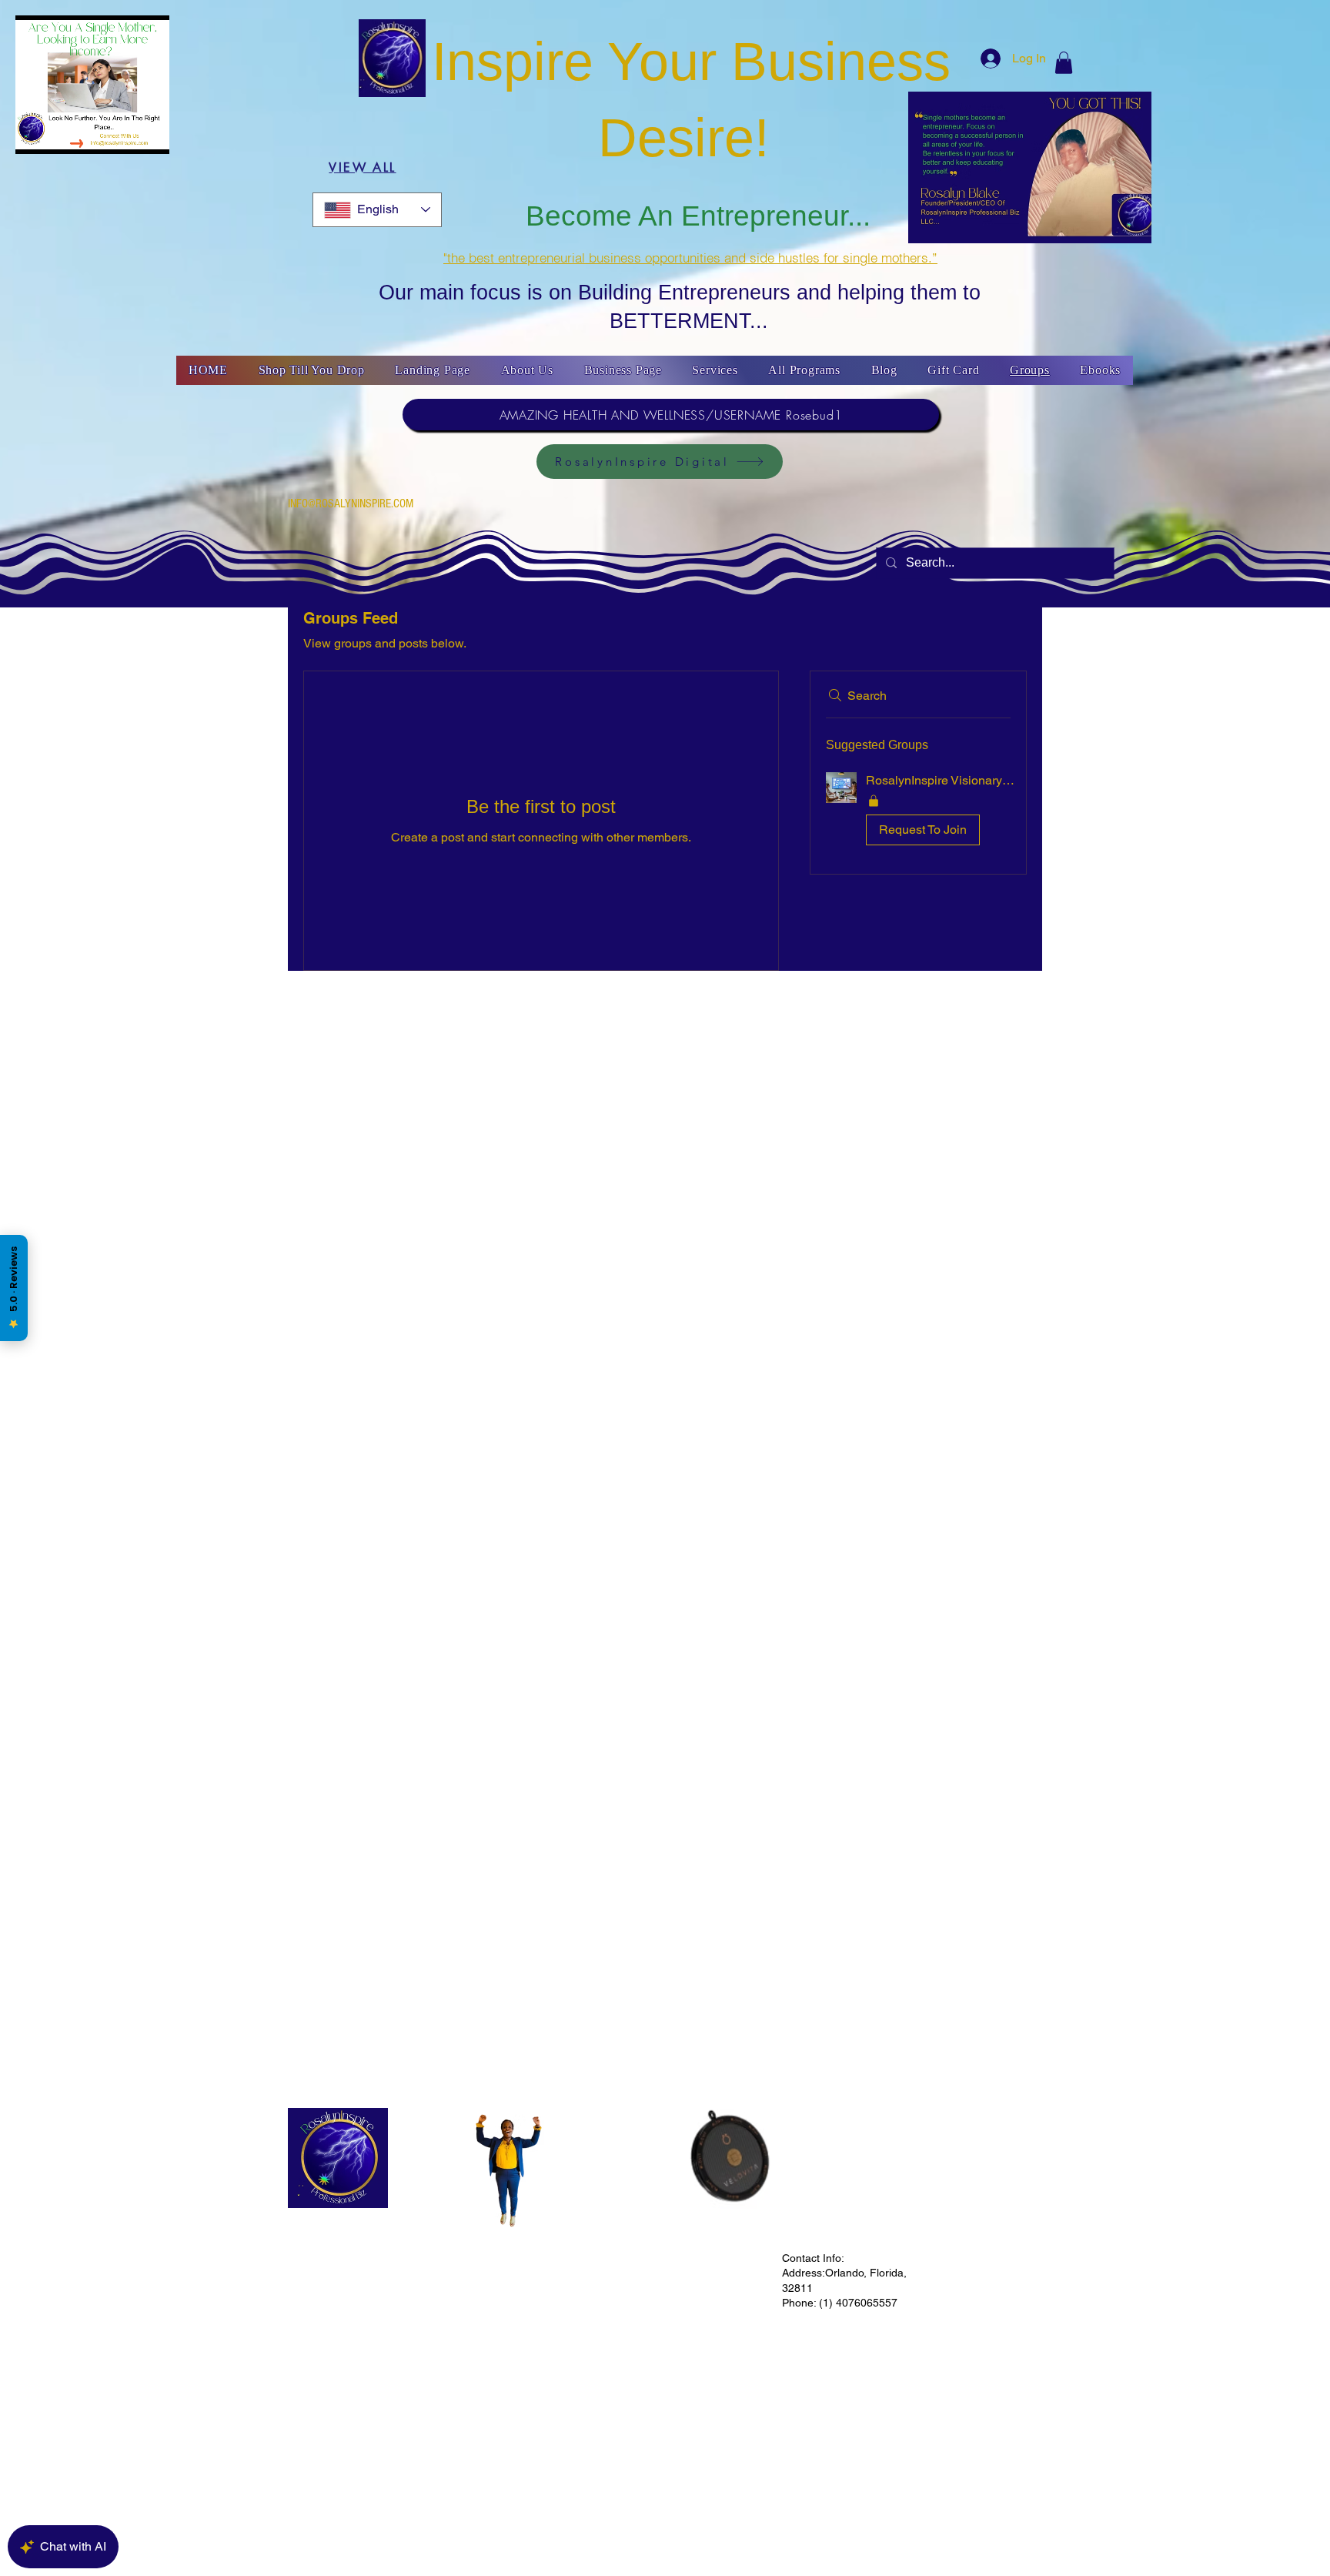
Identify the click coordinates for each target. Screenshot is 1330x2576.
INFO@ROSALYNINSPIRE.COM (351, 503)
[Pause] (35, 133)
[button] (1064, 63)
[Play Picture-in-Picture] (164, 133)
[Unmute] (62, 133)
